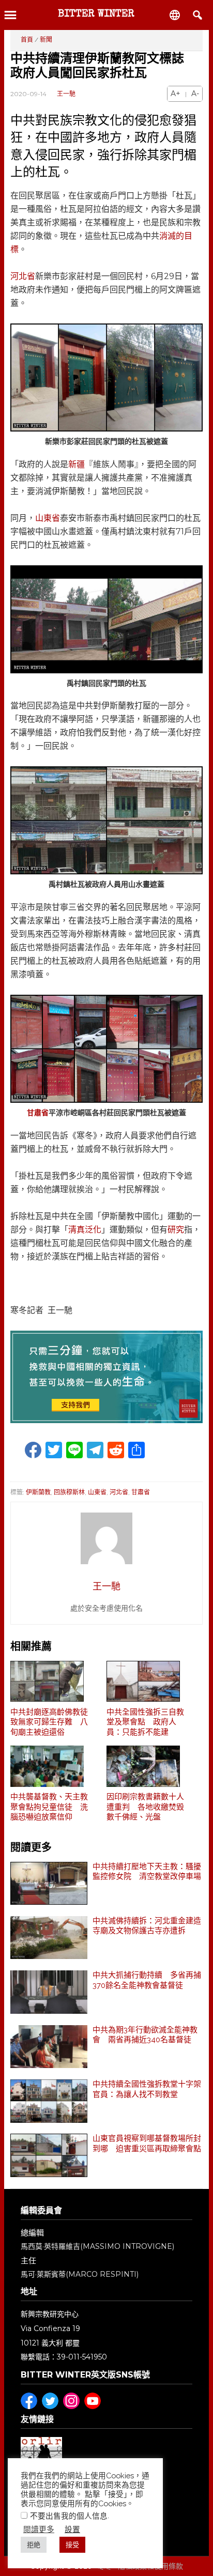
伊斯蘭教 (38, 1492)
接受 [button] (72, 2545)
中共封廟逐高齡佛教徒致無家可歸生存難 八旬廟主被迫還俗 (49, 1722)
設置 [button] (72, 2529)
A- (195, 94)
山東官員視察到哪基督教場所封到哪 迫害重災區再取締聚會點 (147, 2143)
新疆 (77, 464)
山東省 (48, 518)
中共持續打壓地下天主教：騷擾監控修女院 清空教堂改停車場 (147, 1872)
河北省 (23, 276)
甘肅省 (38, 1113)
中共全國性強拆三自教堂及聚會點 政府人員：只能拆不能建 (145, 1722)
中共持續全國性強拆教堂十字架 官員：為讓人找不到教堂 (148, 2089)
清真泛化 (85, 1230)
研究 (176, 1230)
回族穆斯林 (69, 1492)
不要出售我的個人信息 (69, 2516)
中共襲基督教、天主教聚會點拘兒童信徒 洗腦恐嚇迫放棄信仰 (49, 1807)
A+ (176, 94)
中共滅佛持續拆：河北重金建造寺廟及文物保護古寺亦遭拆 (147, 1926)
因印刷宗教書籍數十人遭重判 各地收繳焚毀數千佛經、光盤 (145, 1807)
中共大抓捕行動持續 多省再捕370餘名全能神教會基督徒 (147, 1980)
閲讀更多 (39, 2529)
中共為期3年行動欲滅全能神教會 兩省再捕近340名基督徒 (145, 2035)
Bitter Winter (96, 14)
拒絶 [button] (34, 2545)
